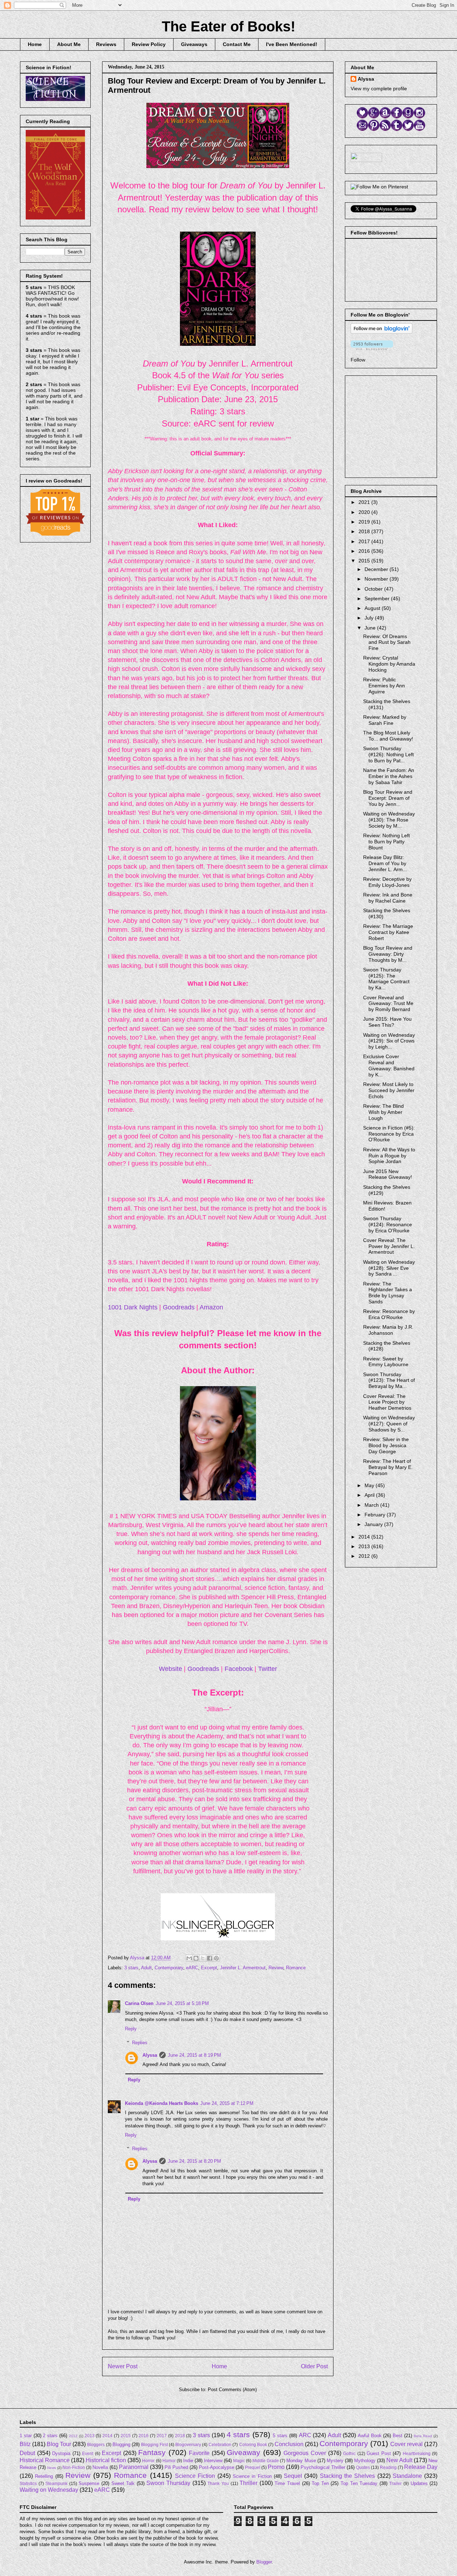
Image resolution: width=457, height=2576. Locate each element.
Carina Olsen (139, 2003)
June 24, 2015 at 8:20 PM (194, 2161)
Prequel (253, 2467)
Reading (388, 2467)
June (371, 628)
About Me (69, 44)
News (52, 2468)
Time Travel (287, 2483)
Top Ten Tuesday (359, 2483)
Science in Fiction (252, 2476)
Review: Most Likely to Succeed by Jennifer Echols (389, 1090)
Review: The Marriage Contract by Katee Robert (388, 932)
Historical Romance (45, 2460)
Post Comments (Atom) (232, 2390)
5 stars (280, 2436)
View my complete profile (379, 89)
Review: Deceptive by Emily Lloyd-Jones (387, 882)
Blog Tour (59, 2444)
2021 (365, 502)
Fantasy (152, 2452)
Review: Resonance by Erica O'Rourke (389, 1314)
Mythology (365, 2461)
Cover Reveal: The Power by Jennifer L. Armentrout (389, 1246)
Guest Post (379, 2453)
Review (276, 1968)
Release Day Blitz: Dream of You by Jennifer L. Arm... (385, 863)
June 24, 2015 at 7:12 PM (227, 2103)
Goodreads (179, 1307)
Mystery (335, 2461)
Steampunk (56, 2483)
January (374, 1524)
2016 (365, 551)
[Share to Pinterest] (216, 1958)
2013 (365, 1546)
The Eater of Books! (228, 26)
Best (398, 2436)
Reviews (106, 44)
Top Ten (320, 2483)
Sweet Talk (123, 2483)
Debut (27, 2453)
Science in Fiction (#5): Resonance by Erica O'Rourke (389, 1134)
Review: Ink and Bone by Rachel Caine (388, 898)
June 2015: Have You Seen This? (387, 1022)
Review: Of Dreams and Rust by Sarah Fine (387, 642)
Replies (140, 2042)
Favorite (199, 2453)
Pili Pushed (176, 2467)
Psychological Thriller (323, 2467)
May (370, 1485)
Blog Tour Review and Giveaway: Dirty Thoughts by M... (388, 954)
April (370, 1495)
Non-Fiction (74, 2467)
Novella (100, 2467)
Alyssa (150, 2055)
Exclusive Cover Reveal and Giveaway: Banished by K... (389, 1065)
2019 (365, 522)
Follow (358, 360)
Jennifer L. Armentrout (243, 1968)
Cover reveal (406, 2444)
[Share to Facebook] (210, 1958)
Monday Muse (301, 2461)
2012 (365, 1556)
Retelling (44, 2476)
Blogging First (154, 2444)
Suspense (89, 2483)
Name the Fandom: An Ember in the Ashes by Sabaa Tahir (389, 776)
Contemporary (169, 1968)
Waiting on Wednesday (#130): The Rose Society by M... (389, 820)
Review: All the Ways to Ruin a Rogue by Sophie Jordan (389, 1156)
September (378, 598)
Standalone (407, 2476)
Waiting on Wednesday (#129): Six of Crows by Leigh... (389, 1041)
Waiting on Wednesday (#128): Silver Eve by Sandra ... (389, 1268)
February (376, 1515)
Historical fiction (106, 2460)
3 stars (131, 1968)
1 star (26, 2436)
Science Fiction (195, 2476)
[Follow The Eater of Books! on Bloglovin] (381, 332)
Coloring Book (253, 2444)
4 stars (238, 2434)
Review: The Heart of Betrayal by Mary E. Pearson (388, 1467)
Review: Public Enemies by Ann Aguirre (384, 686)
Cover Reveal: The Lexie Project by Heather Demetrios (387, 1402)
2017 (365, 541)
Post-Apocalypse (217, 2467)
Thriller (248, 2483)
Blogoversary (188, 2444)
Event (88, 2453)
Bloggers (96, 2444)
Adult (146, 1968)
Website (170, 1669)
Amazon (211, 1307)
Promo (276, 2467)
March (372, 1505)
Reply (131, 2029)
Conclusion (289, 2444)
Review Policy (149, 44)
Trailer (395, 2483)
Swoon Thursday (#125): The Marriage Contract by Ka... (386, 979)
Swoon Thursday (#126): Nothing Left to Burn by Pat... (388, 754)
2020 (365, 512)
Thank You (218, 2483)
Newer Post (123, 2366)
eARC (192, 1968)
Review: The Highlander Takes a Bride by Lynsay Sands (388, 1293)
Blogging (121, 2444)
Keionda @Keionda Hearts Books (162, 2103)
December (377, 569)
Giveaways (194, 44)
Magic (239, 2461)
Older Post (314, 2366)
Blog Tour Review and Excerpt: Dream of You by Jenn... (388, 798)
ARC (305, 2435)
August (373, 608)
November (377, 579)
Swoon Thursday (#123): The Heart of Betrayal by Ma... (389, 1380)
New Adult (399, 2460)
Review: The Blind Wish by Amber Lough (383, 1112)
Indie (188, 2461)
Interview (213, 2461)
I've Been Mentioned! (292, 44)
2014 (365, 1537)
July (370, 618)
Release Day (421, 2467)
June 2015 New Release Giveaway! (388, 1174)
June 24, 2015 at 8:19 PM (194, 2055)
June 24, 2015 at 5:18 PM (182, 2003)
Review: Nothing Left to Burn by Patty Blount (386, 842)
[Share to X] (203, 1958)
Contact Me (237, 44)
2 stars (50, 2436)
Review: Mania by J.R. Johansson (388, 1330)
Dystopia (61, 2453)
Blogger (264, 2562)
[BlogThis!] (196, 1958)
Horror (148, 2461)
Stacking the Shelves (348, 2476)
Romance (296, 1968)
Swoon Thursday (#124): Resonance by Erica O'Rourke (388, 1224)
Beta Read (423, 2436)
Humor (169, 2461)
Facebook (239, 1669)
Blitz (25, 2444)
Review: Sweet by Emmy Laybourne (386, 1362)
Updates (419, 2483)
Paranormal (134, 2467)
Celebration (220, 2444)
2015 (365, 561)
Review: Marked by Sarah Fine (385, 720)
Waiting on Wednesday (49, 2490)
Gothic (349, 2453)
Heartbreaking (417, 2453)
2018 (365, 531)
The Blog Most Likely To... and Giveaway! (388, 736)
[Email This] (189, 1958)
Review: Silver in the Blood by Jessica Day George (386, 1445)
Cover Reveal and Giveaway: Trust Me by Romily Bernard (388, 1004)
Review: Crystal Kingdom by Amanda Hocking (389, 664)
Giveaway (243, 2452)
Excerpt (209, 1968)
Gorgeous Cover (305, 2453)
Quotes (363, 2467)
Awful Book (370, 2436)
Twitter (268, 1669)
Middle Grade (266, 2461)
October (374, 589)
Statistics (28, 2483)
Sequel (293, 2476)
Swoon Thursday (168, 2483)
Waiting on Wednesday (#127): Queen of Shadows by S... (389, 1424)
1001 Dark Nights (133, 1307)
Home (35, 44)
